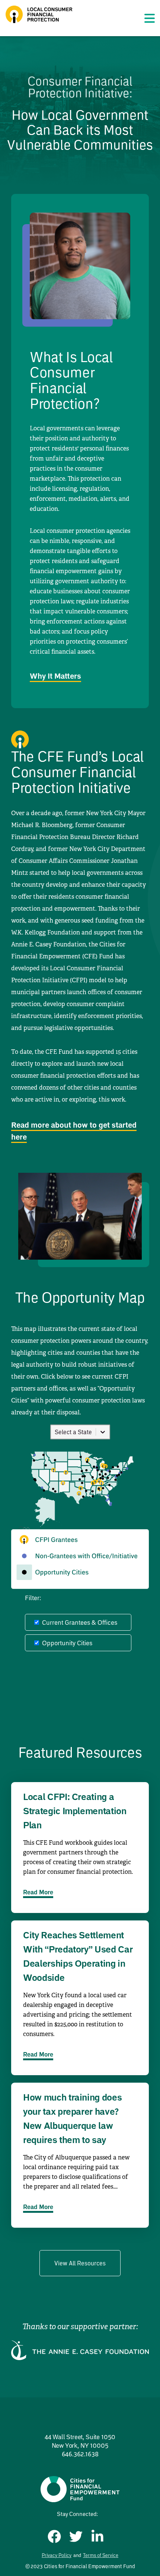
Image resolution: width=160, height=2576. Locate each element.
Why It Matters (55, 676)
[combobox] (55, 1432)
